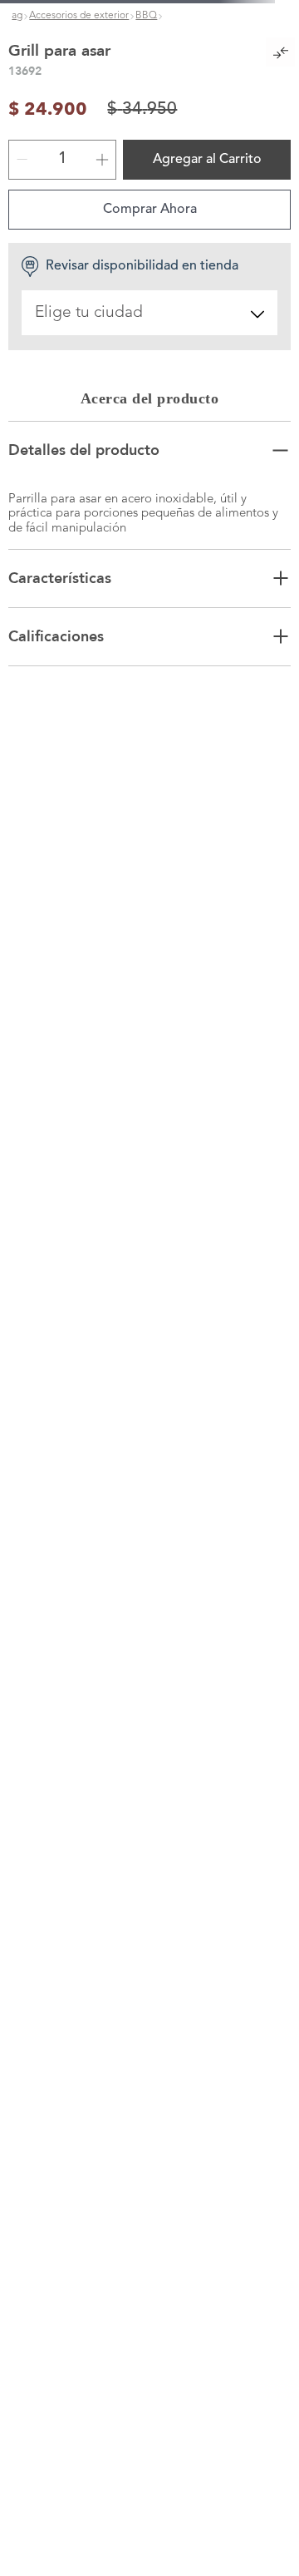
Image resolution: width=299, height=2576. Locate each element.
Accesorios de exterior (79, 16)
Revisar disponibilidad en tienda (142, 297)
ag (17, 16)
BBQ (146, 16)
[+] (102, 190)
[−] (22, 190)
